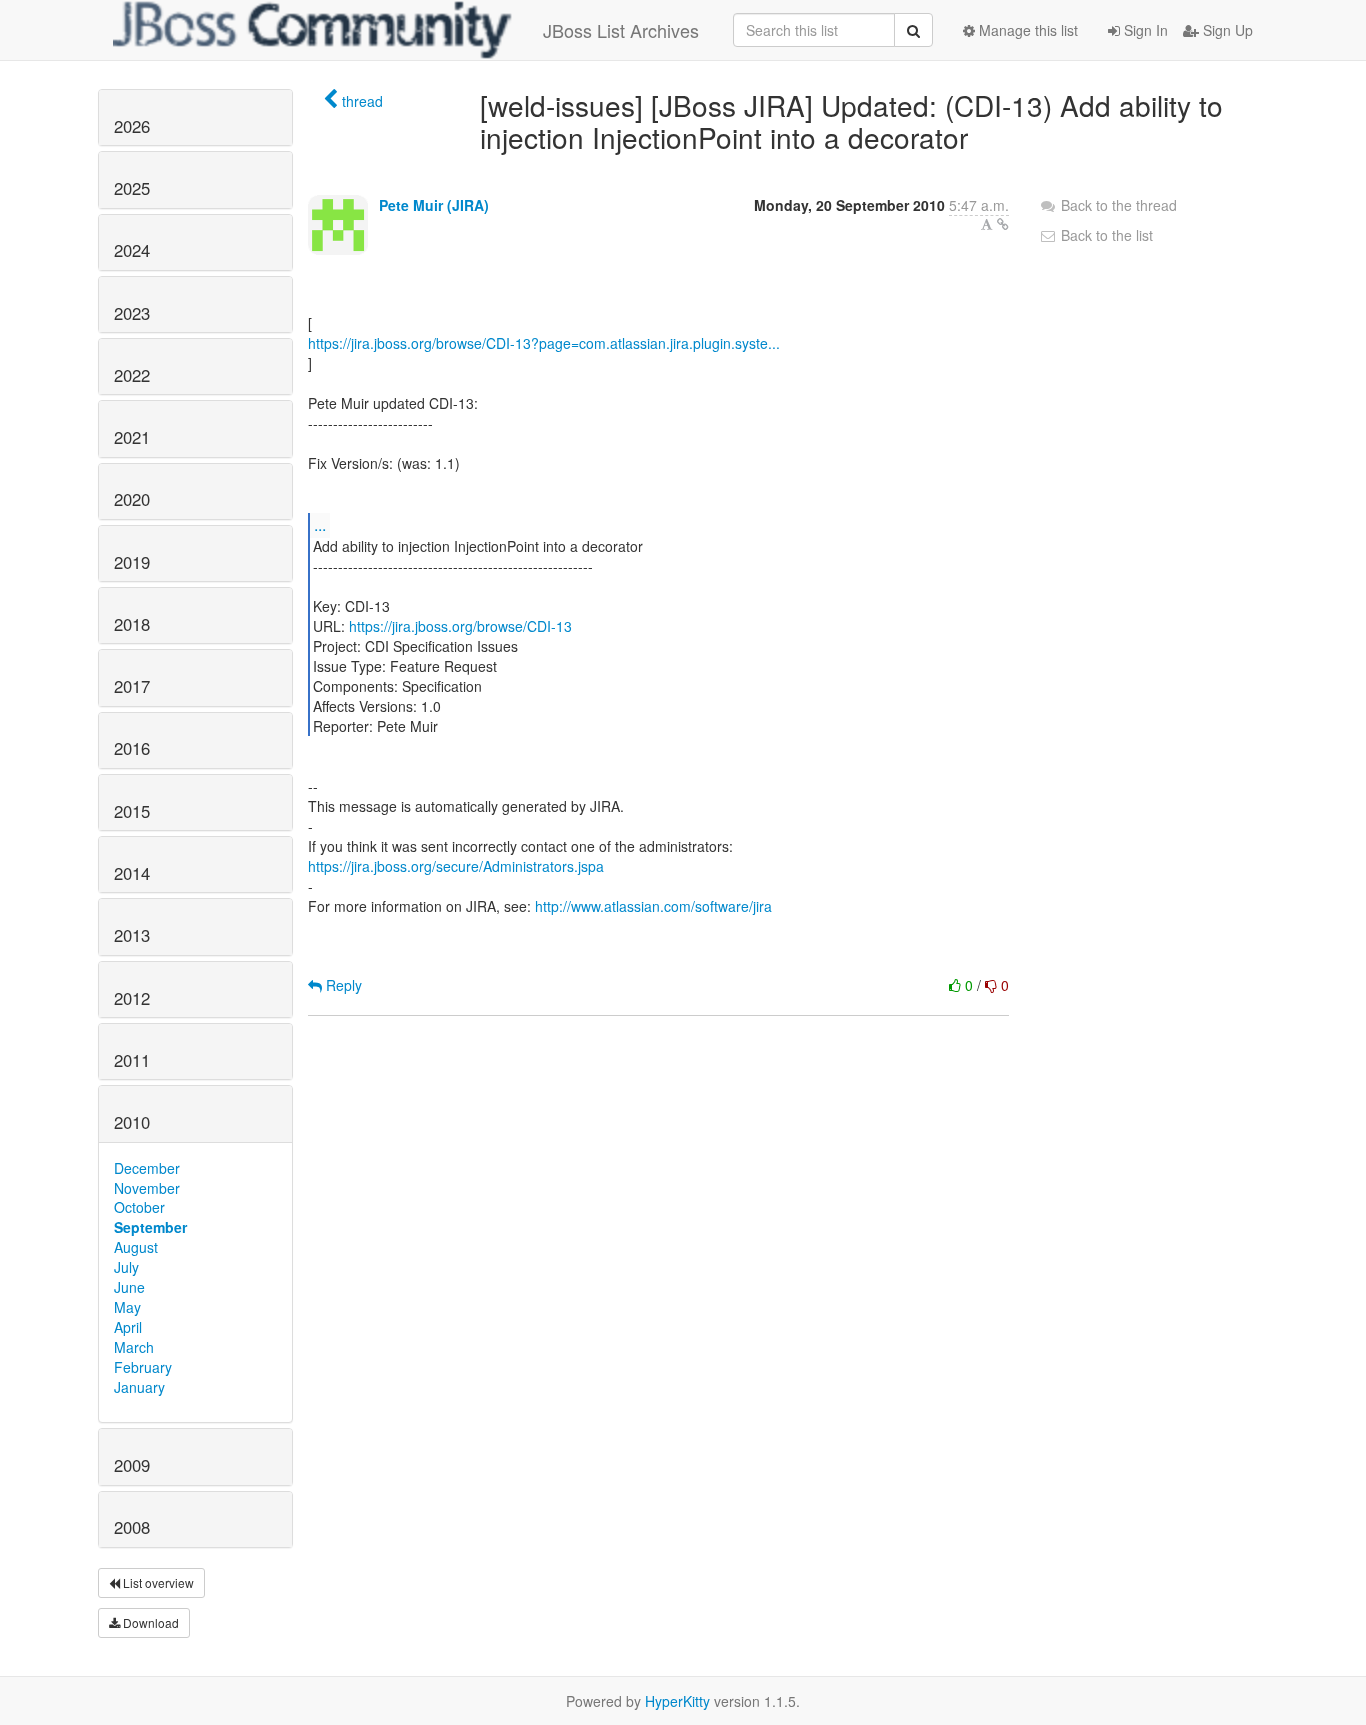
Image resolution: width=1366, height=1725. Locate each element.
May (127, 1307)
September (150, 1227)
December (147, 1168)
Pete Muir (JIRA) (434, 205)
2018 (132, 624)
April (128, 1327)
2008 (132, 1527)
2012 (132, 998)
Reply (342, 985)
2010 (132, 1122)
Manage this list (1026, 30)
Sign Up (1226, 30)
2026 (132, 126)
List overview (157, 1582)
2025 (132, 188)
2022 (132, 375)
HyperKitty (677, 1701)
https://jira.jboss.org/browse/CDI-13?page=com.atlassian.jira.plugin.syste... (544, 343)
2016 (132, 748)
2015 (132, 811)
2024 (132, 250)
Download (149, 1622)
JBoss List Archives (621, 30)
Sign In (1144, 30)
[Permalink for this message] (1003, 224)
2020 (132, 499)
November (147, 1188)
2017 (132, 686)
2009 (132, 1465)
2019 (132, 562)
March (134, 1347)
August (136, 1247)
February (143, 1367)
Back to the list (1105, 235)
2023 (132, 313)
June (129, 1287)
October (139, 1207)
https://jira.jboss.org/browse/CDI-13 (460, 626)
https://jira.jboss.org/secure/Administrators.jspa (456, 866)
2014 (132, 873)
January (139, 1387)
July (126, 1267)
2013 (132, 935)
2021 (132, 437)
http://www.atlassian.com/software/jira (653, 906)
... (320, 524)
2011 (132, 1060)
